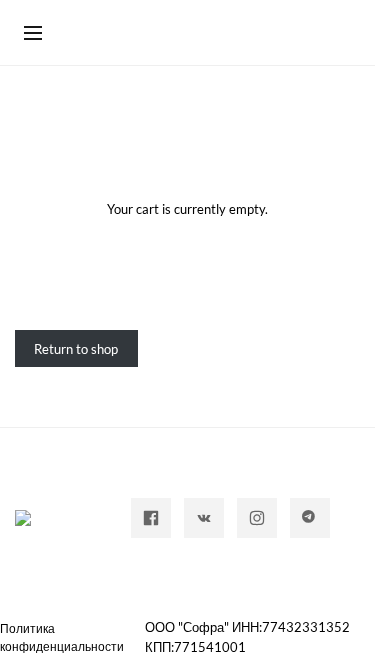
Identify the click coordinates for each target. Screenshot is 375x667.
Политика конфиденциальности (62, 637)
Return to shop (76, 349)
